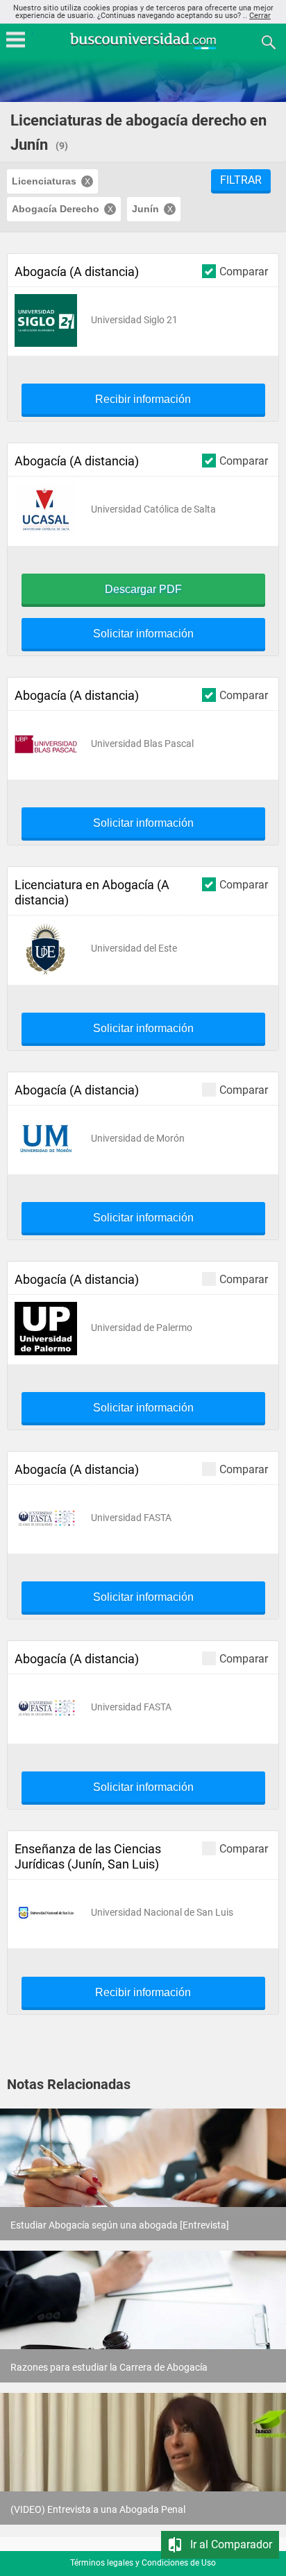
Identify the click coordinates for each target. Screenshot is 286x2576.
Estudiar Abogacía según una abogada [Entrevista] (120, 2225)
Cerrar (260, 16)
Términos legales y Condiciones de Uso (143, 2563)
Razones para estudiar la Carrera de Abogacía (109, 2367)
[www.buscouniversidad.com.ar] (143, 48)
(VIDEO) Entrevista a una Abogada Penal (98, 2509)
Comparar (244, 271)
